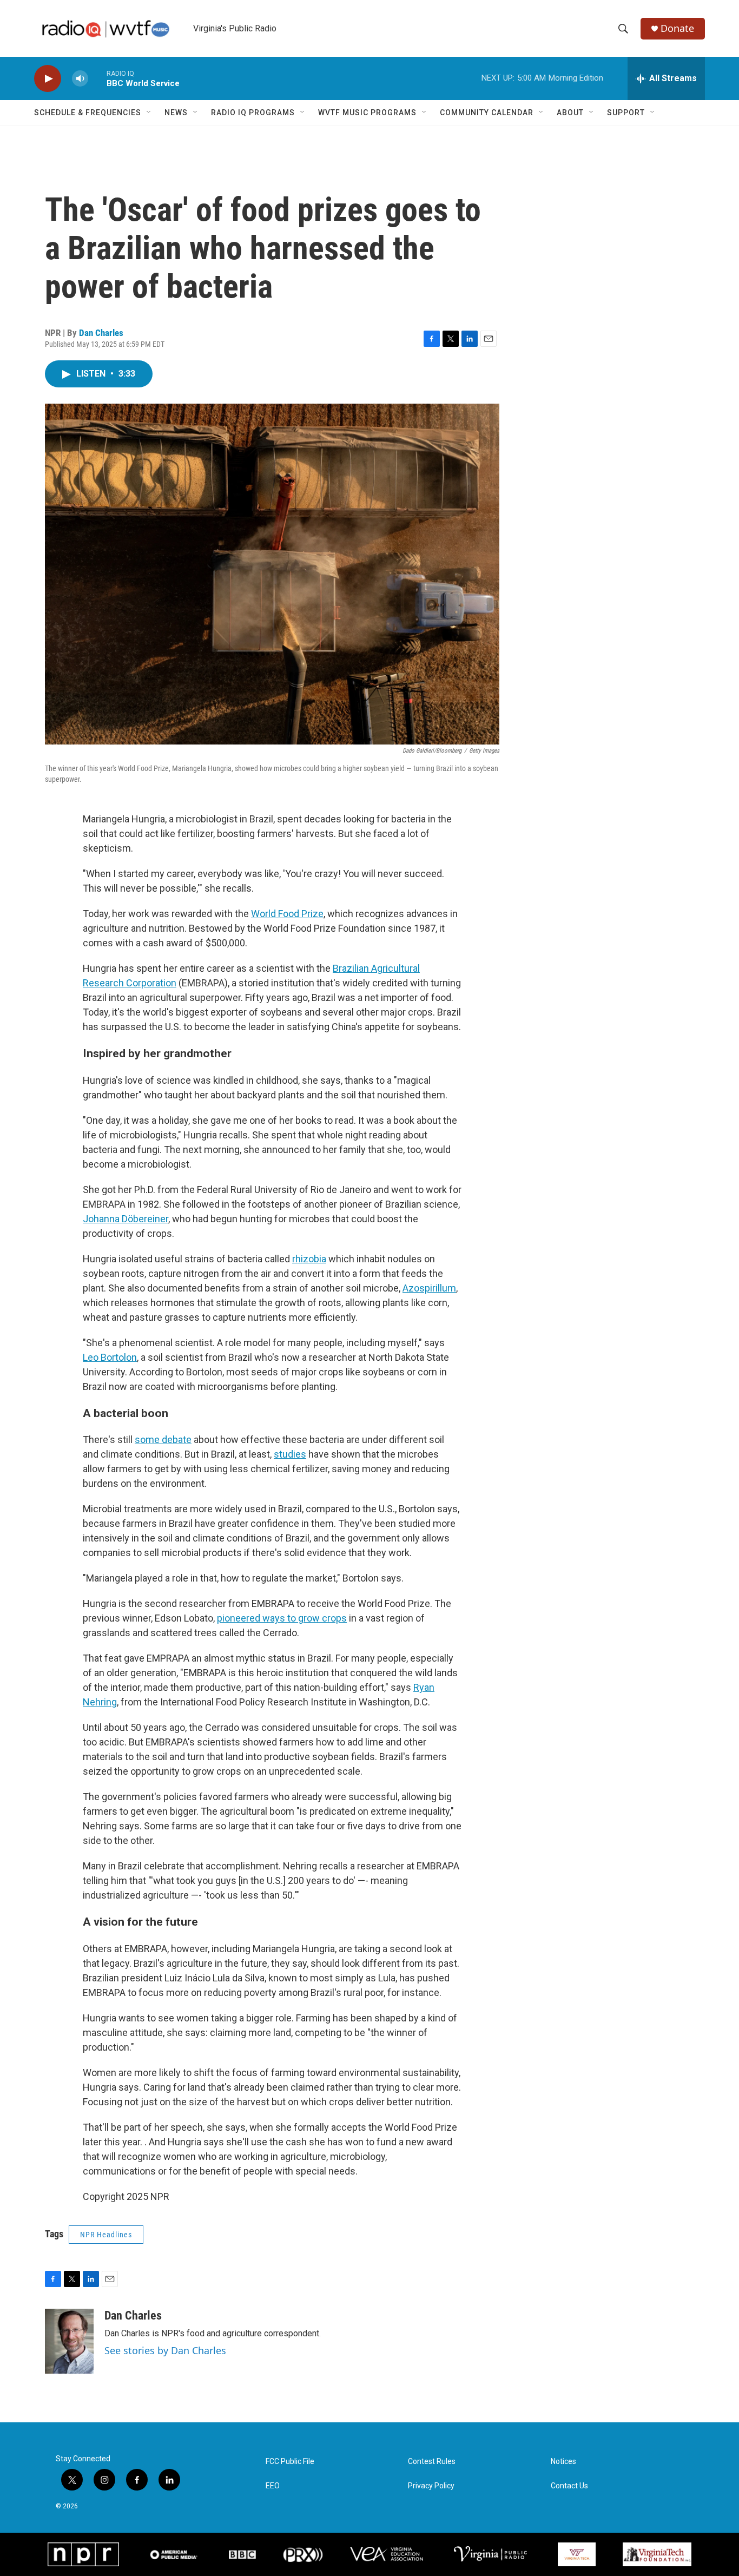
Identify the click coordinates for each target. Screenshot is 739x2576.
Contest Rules (432, 2462)
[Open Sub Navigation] (149, 113)
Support (626, 113)
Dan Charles (101, 333)
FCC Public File (290, 2462)
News (176, 113)
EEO (273, 2486)
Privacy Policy (431, 2486)
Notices (563, 2462)
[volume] (80, 79)
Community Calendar (487, 113)
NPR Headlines (106, 2235)
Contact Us (569, 2486)
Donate (677, 28)
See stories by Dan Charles (165, 2350)
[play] (48, 79)
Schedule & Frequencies (88, 113)
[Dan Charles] (69, 2341)
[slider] (97, 78)
